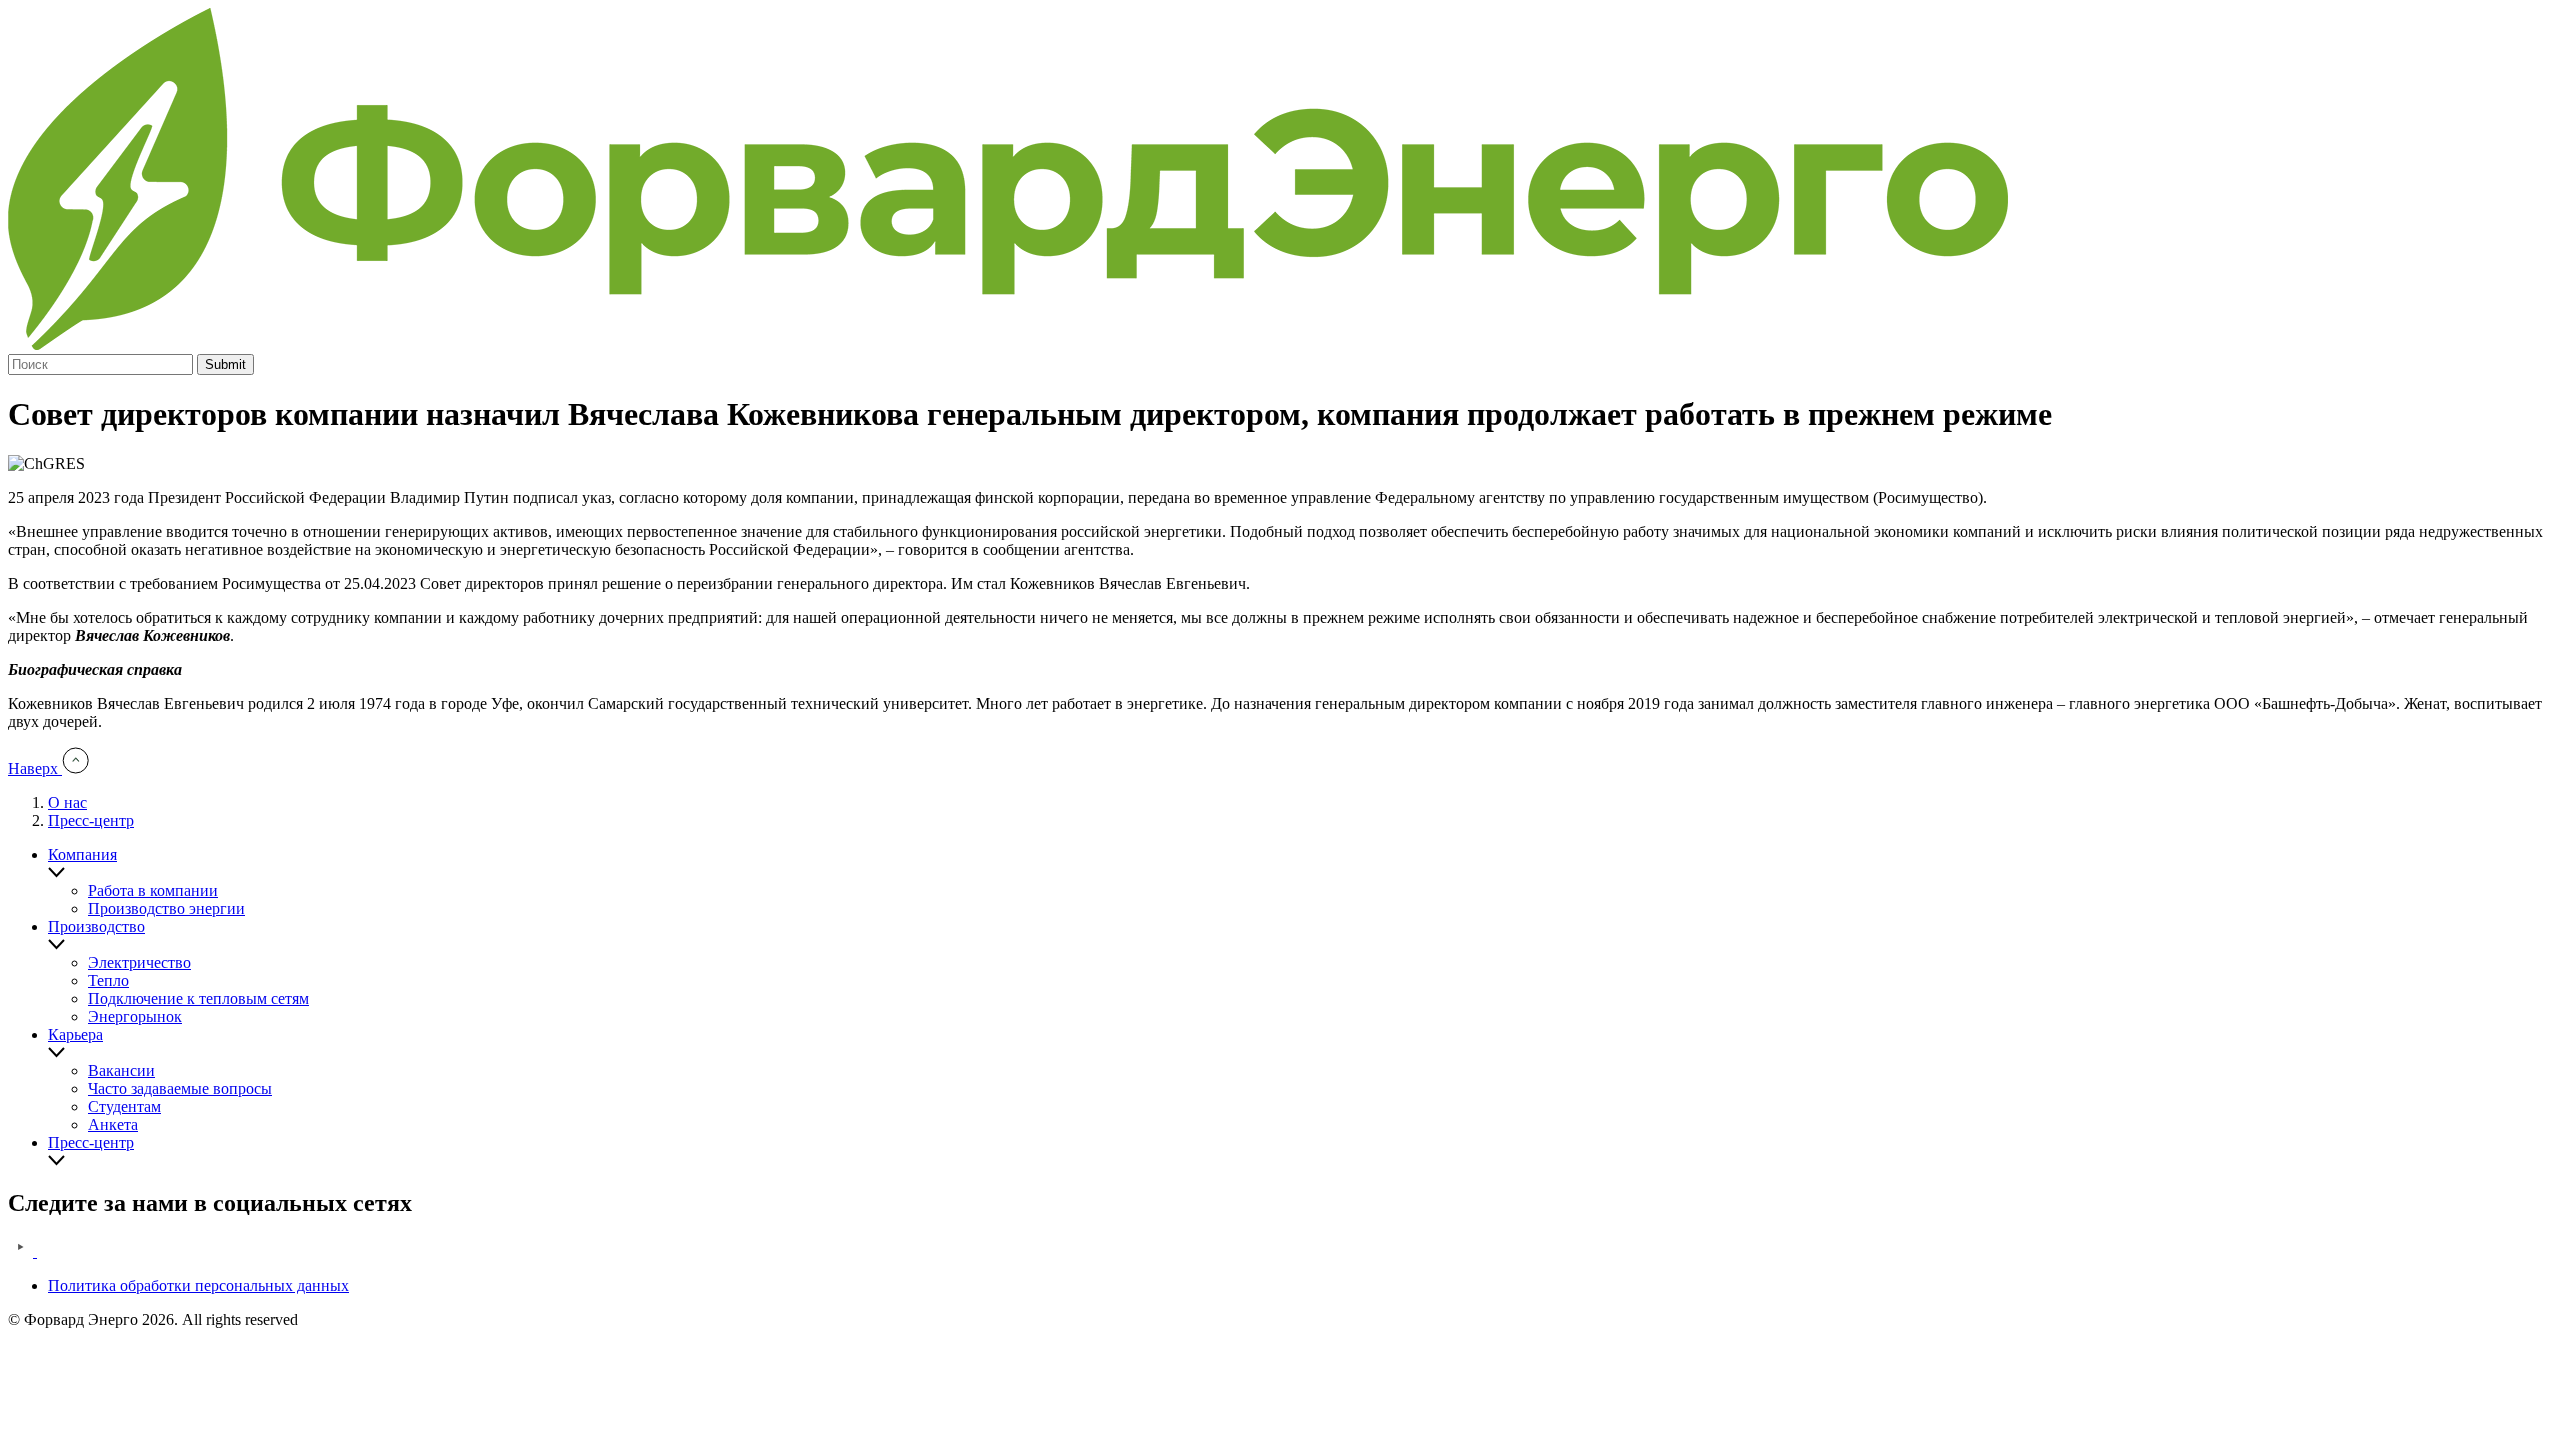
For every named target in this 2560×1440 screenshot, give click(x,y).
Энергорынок (135, 1016)
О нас (67, 802)
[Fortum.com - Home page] (1008, 344)
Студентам (124, 1106)
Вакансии (121, 1070)
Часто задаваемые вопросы (180, 1088)
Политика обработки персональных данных (198, 1285)
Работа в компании (153, 890)
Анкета (113, 1124)
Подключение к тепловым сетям (198, 998)
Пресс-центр (91, 820)
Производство (96, 926)
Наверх (35, 768)
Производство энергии (166, 908)
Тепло (108, 980)
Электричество (139, 962)
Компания (82, 854)
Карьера (75, 1034)
